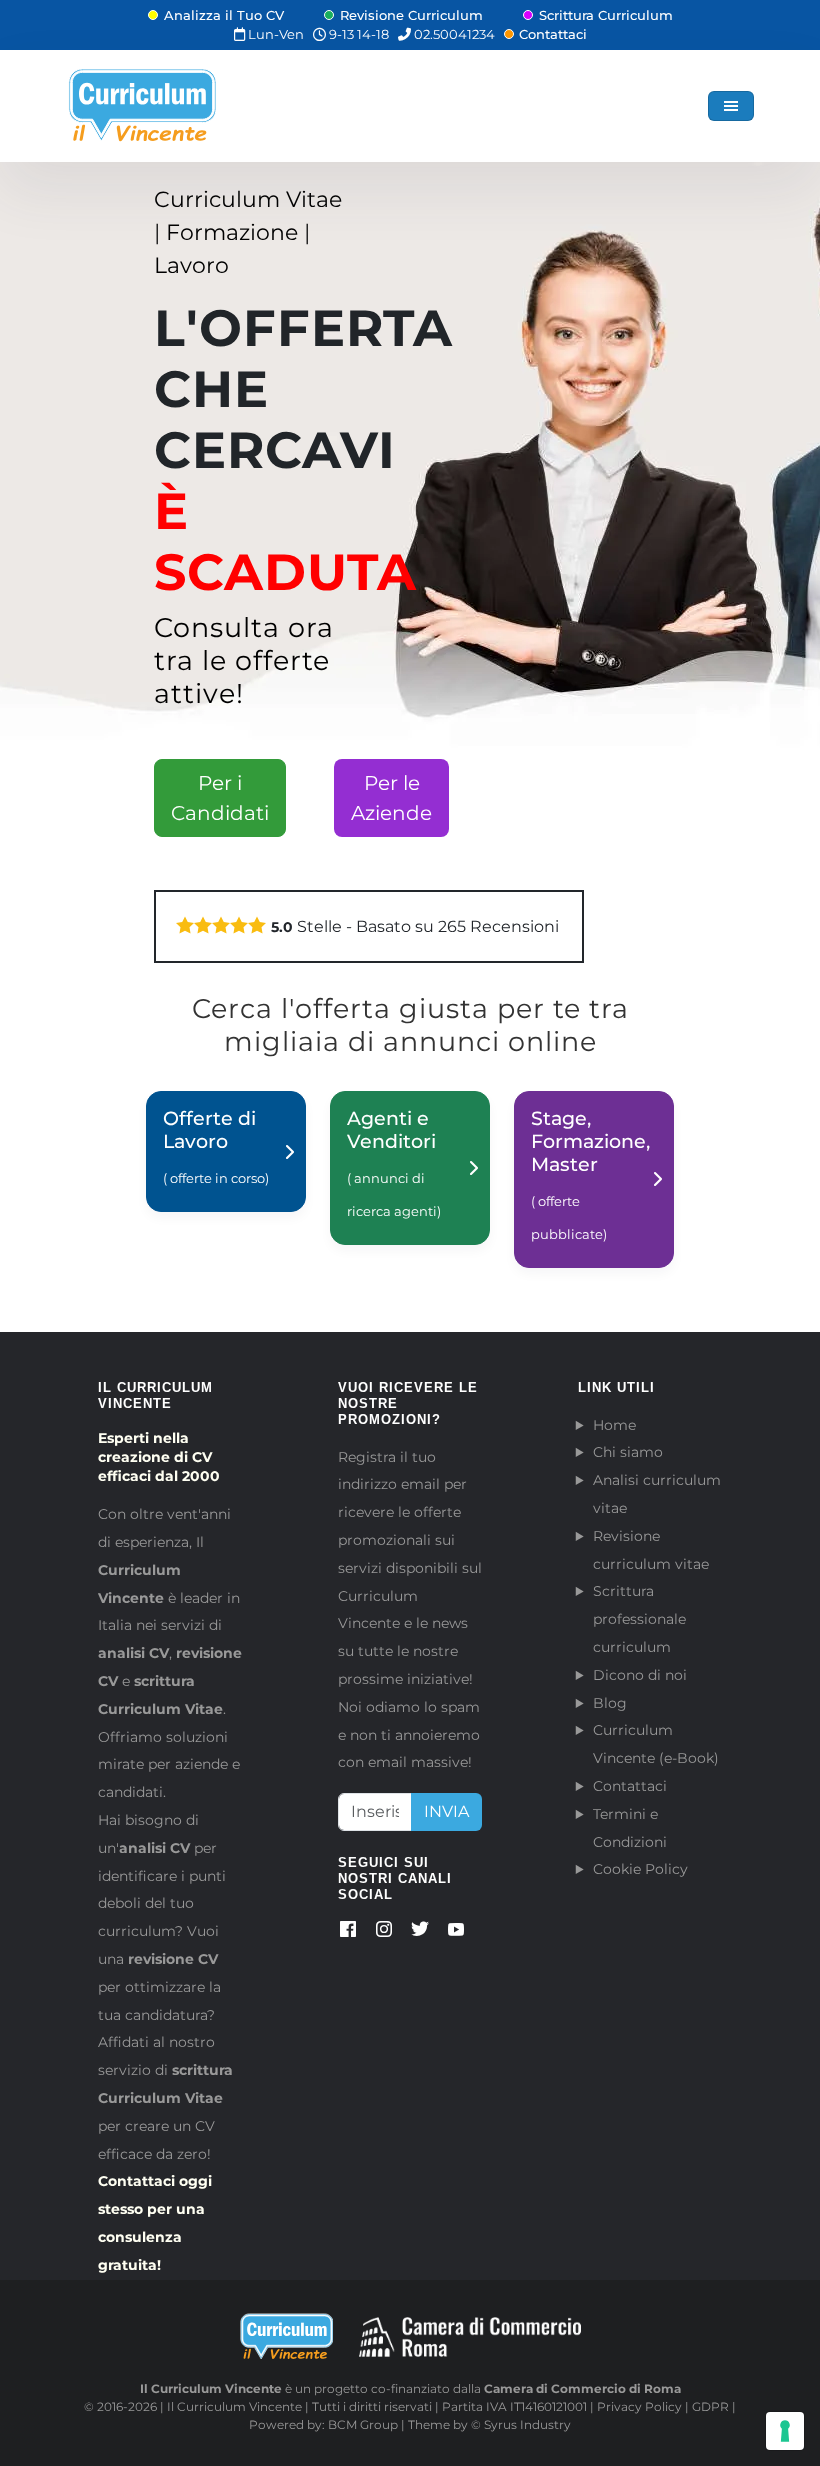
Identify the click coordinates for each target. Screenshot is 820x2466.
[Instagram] (384, 1933)
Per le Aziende (391, 798)
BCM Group (363, 2424)
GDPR (710, 2406)
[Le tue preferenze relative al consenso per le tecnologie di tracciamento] (785, 2431)
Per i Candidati (220, 798)
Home (614, 1425)
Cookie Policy (640, 1869)
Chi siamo (628, 1452)
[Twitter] (420, 1933)
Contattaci (553, 34)
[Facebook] (348, 1933)
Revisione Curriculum (411, 15)
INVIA (446, 1811)
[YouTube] (456, 1933)
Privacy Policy (639, 2406)
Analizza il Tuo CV (224, 15)
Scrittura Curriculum (606, 15)
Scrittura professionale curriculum (639, 1619)
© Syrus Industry (521, 2424)
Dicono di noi (640, 1675)
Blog (610, 1703)
